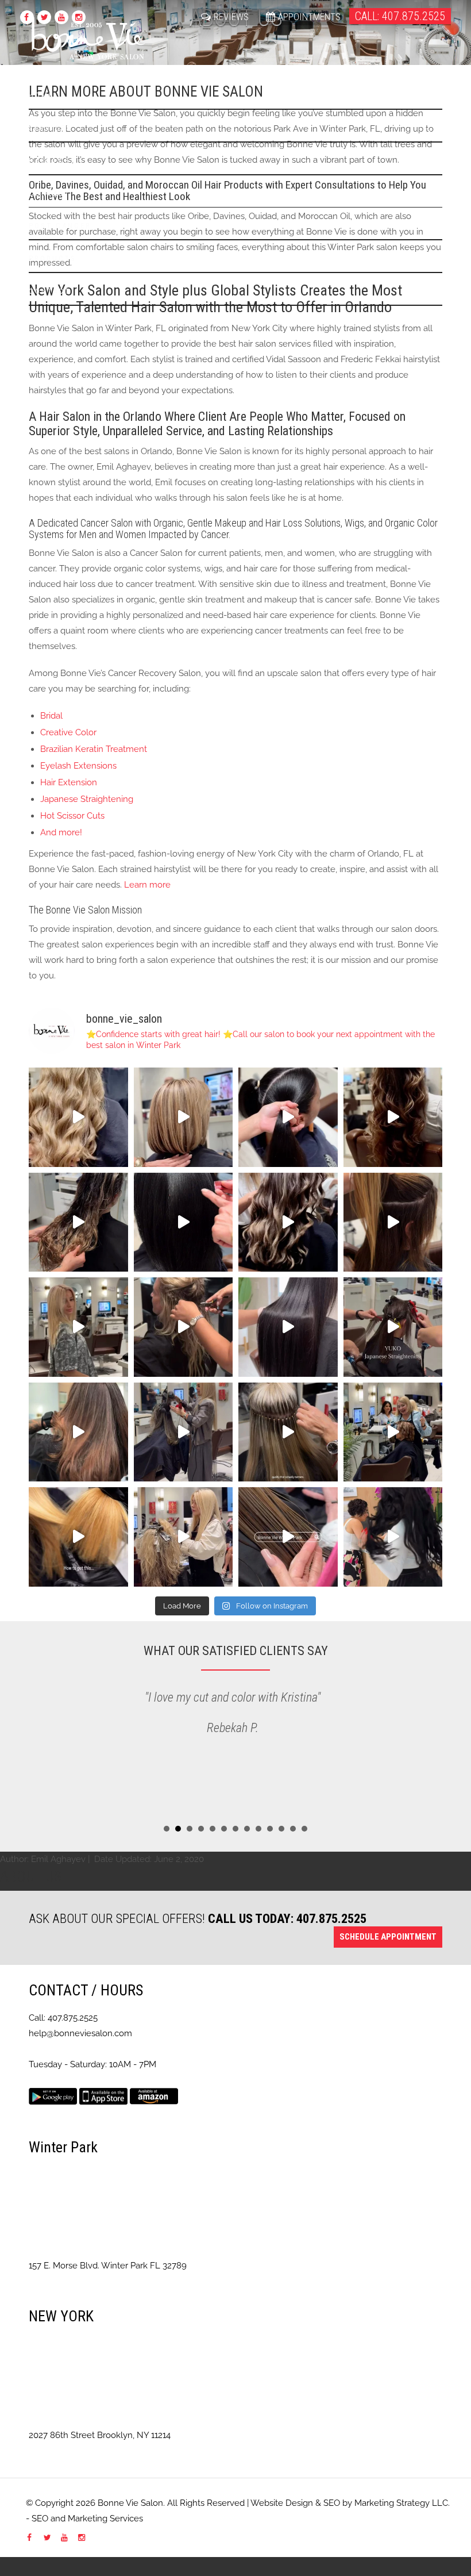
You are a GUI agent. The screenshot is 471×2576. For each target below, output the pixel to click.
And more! (61, 832)
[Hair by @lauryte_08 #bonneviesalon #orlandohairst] (184, 1432)
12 (293, 1829)
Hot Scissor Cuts (72, 816)
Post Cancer (60, 226)
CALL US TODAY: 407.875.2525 (287, 1918)
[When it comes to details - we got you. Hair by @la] (288, 1432)
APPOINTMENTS (309, 17)
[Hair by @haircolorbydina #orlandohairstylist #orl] (288, 1117)
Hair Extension (69, 782)
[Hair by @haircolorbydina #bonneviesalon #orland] (393, 1537)
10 (270, 1829)
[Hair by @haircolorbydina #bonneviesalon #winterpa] (78, 1117)
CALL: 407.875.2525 (400, 16)
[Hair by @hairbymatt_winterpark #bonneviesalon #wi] (78, 1432)
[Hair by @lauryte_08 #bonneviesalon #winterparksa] (184, 1537)
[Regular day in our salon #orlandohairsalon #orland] (393, 1432)
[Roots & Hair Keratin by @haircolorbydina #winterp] (184, 1222)
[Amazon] (154, 2095)
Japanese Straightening (87, 799)
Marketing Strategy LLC (401, 2503)
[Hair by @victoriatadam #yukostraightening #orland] (393, 1327)
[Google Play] (53, 2095)
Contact (50, 193)
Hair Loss (53, 161)
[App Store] (103, 2095)
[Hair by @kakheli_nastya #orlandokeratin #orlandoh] (78, 1537)
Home (41, 95)
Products (53, 258)
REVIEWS (231, 17)
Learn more (147, 885)
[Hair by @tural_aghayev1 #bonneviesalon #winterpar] (184, 1327)
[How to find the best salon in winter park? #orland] (288, 1537)
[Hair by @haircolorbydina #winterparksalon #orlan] (184, 1117)
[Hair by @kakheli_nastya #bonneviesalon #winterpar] (78, 1327)
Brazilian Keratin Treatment (94, 749)
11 (281, 1829)
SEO (332, 2503)
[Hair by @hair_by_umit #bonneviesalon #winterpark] (393, 1117)
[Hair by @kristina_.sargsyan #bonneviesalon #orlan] (393, 1222)
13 (304, 1829)
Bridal (51, 716)
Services (50, 128)
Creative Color (68, 732)
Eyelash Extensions (78, 766)
